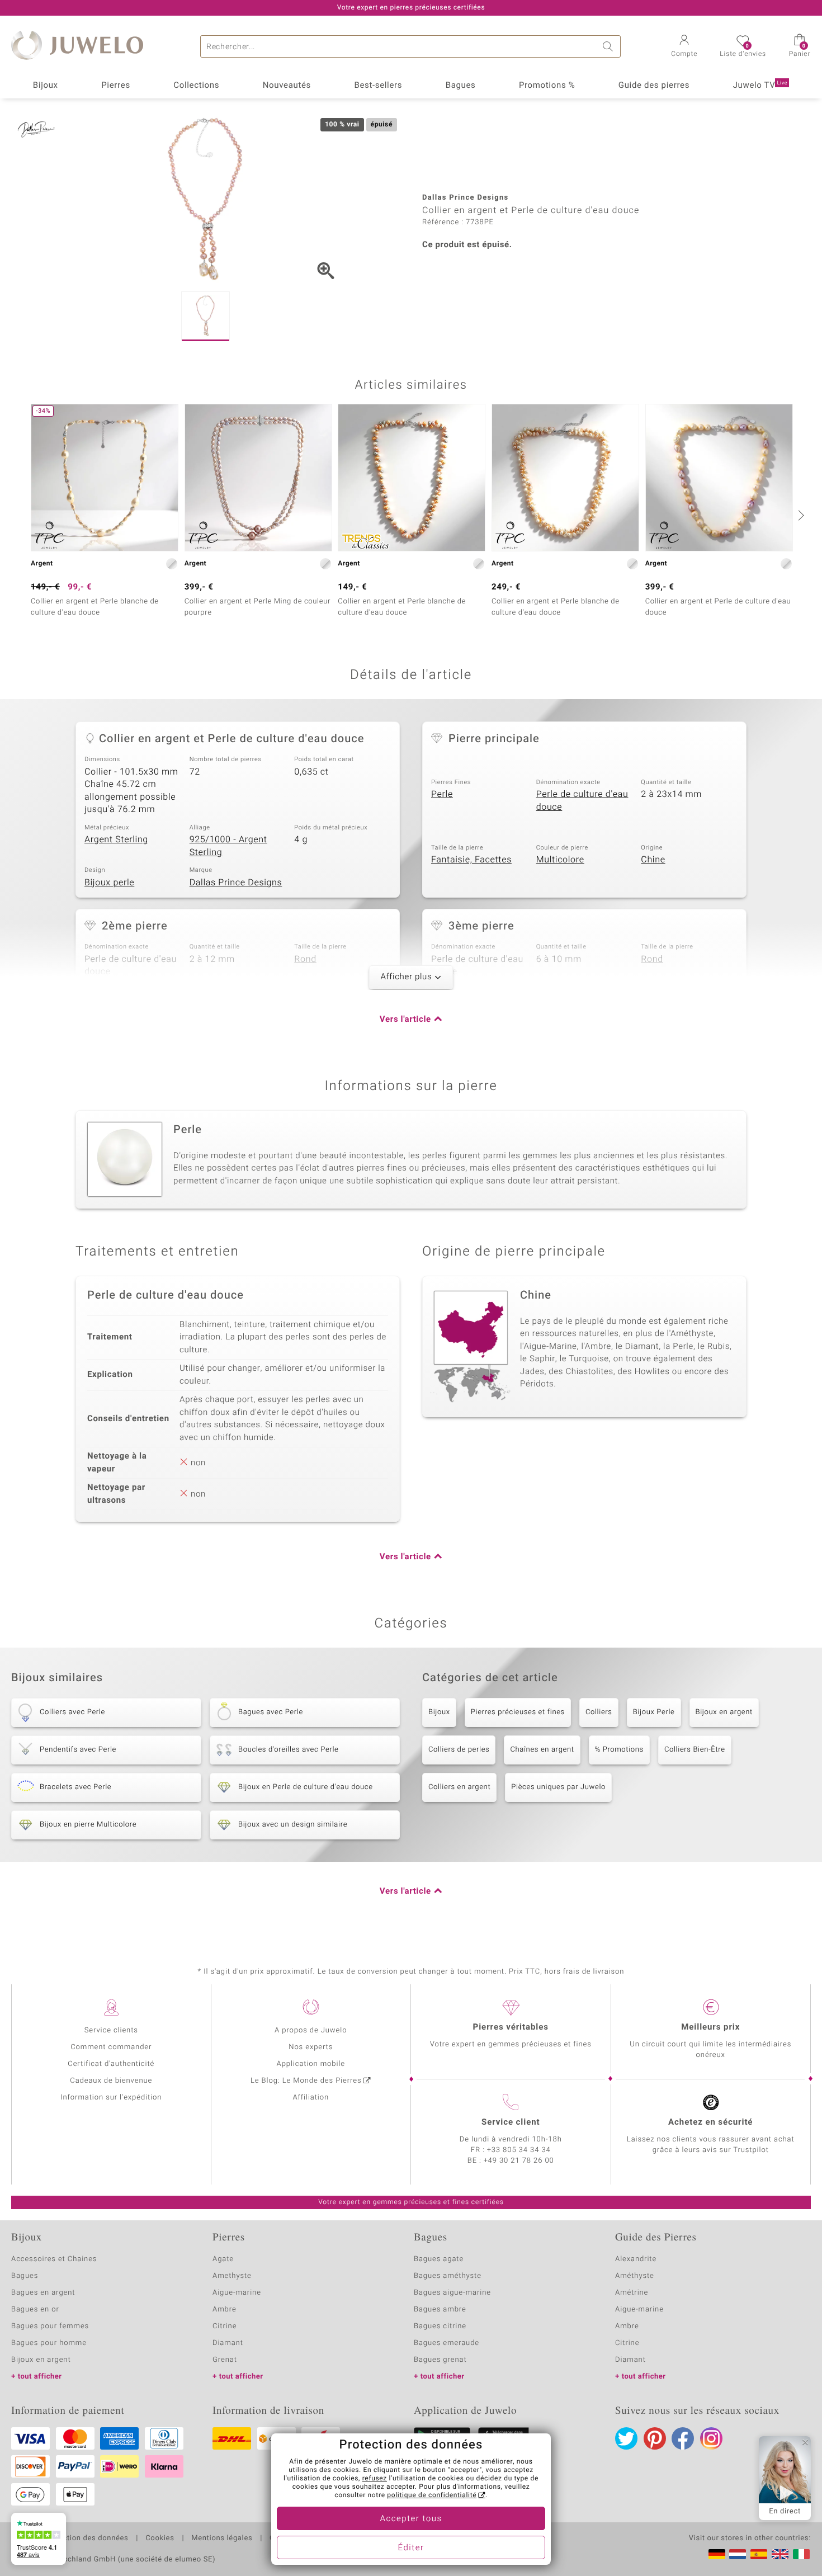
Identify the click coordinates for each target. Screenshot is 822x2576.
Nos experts (311, 2047)
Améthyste (635, 2276)
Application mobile (311, 2064)
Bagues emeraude (447, 2343)
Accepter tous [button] (411, 2519)
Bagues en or (35, 2310)
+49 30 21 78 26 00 (519, 2161)
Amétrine (632, 2293)
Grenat (225, 2360)
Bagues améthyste (448, 2276)
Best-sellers (378, 86)
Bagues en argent (43, 2293)
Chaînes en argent (542, 1750)
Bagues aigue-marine (452, 2293)
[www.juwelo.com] (780, 2554)
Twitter (626, 2438)
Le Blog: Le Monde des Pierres (306, 2081)
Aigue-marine (237, 2293)
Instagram (711, 2438)
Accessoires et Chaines (54, 2259)
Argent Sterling (116, 839)
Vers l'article (405, 1020)
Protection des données (86, 2539)
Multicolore (560, 860)
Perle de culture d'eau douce (582, 801)
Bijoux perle (109, 883)
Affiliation (311, 2098)
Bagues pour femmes (50, 2326)
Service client (511, 2122)
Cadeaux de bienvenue (111, 2081)
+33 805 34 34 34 (519, 2150)
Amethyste (232, 2276)
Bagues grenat (440, 2360)
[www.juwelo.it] (801, 2554)
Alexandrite (636, 2259)
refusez (375, 2479)
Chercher (610, 46)
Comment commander (111, 2047)
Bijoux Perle (654, 1712)
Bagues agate (439, 2259)
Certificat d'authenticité (111, 2064)
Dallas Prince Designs (236, 883)
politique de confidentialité (432, 2495)
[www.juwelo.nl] (738, 2554)
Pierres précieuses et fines (518, 1712)
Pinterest (655, 2438)
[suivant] (800, 515)
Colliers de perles (459, 1750)
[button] (684, 47)
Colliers (599, 1712)
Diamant (228, 2343)
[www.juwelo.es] (759, 2554)
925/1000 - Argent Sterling (228, 846)
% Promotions (619, 1750)
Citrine (225, 2326)
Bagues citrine (440, 2326)
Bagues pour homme (49, 2343)
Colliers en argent (459, 1787)
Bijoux (46, 86)
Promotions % (547, 86)
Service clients (111, 2030)
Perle (442, 794)
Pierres (116, 86)
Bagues (461, 86)
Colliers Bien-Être (695, 1750)
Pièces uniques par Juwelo (558, 1787)
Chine (653, 860)
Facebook (683, 2438)
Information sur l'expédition (111, 2098)
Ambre (225, 2310)
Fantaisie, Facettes (471, 860)
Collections (196, 86)
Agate (223, 2259)
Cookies (160, 2539)
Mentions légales (222, 2539)
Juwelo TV (760, 86)
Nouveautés (287, 86)
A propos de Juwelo (311, 2030)
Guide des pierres (654, 86)
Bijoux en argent (724, 1712)
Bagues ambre (440, 2310)
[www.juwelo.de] (717, 2554)
